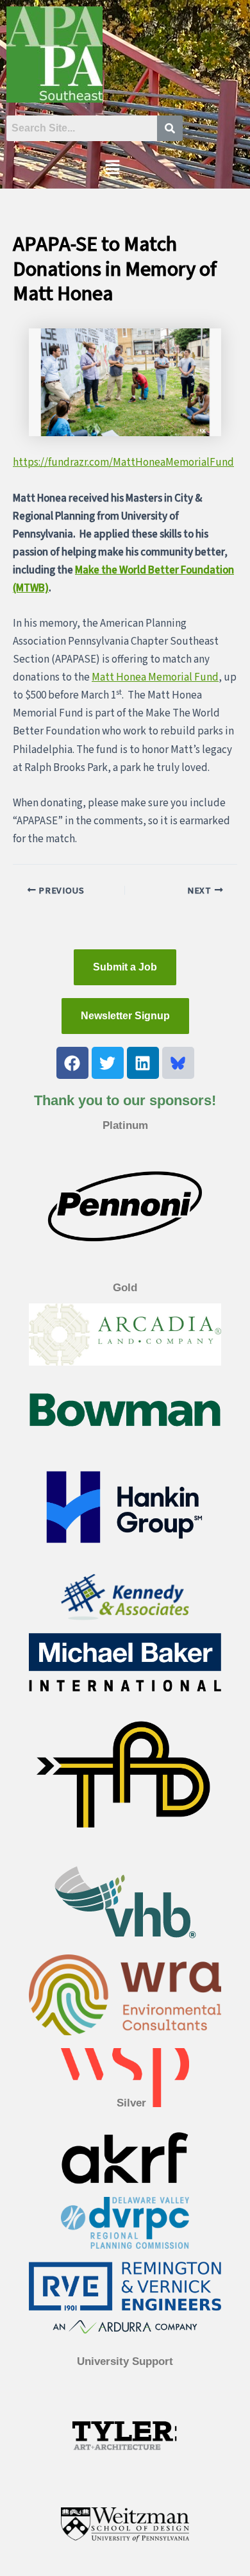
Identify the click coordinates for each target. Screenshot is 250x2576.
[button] (112, 168)
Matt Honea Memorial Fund (155, 677)
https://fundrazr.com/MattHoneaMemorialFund (123, 462)
